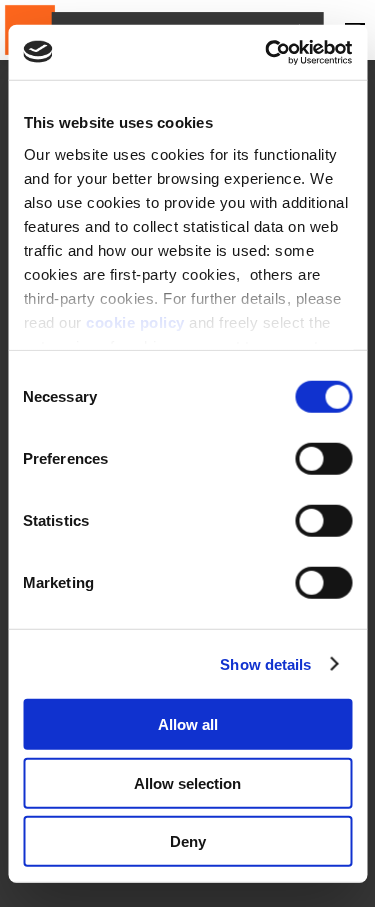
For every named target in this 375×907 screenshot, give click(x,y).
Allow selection (187, 782)
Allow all (188, 724)
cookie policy (135, 321)
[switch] (323, 459)
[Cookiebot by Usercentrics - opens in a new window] (267, 52)
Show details (265, 663)
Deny (188, 841)
